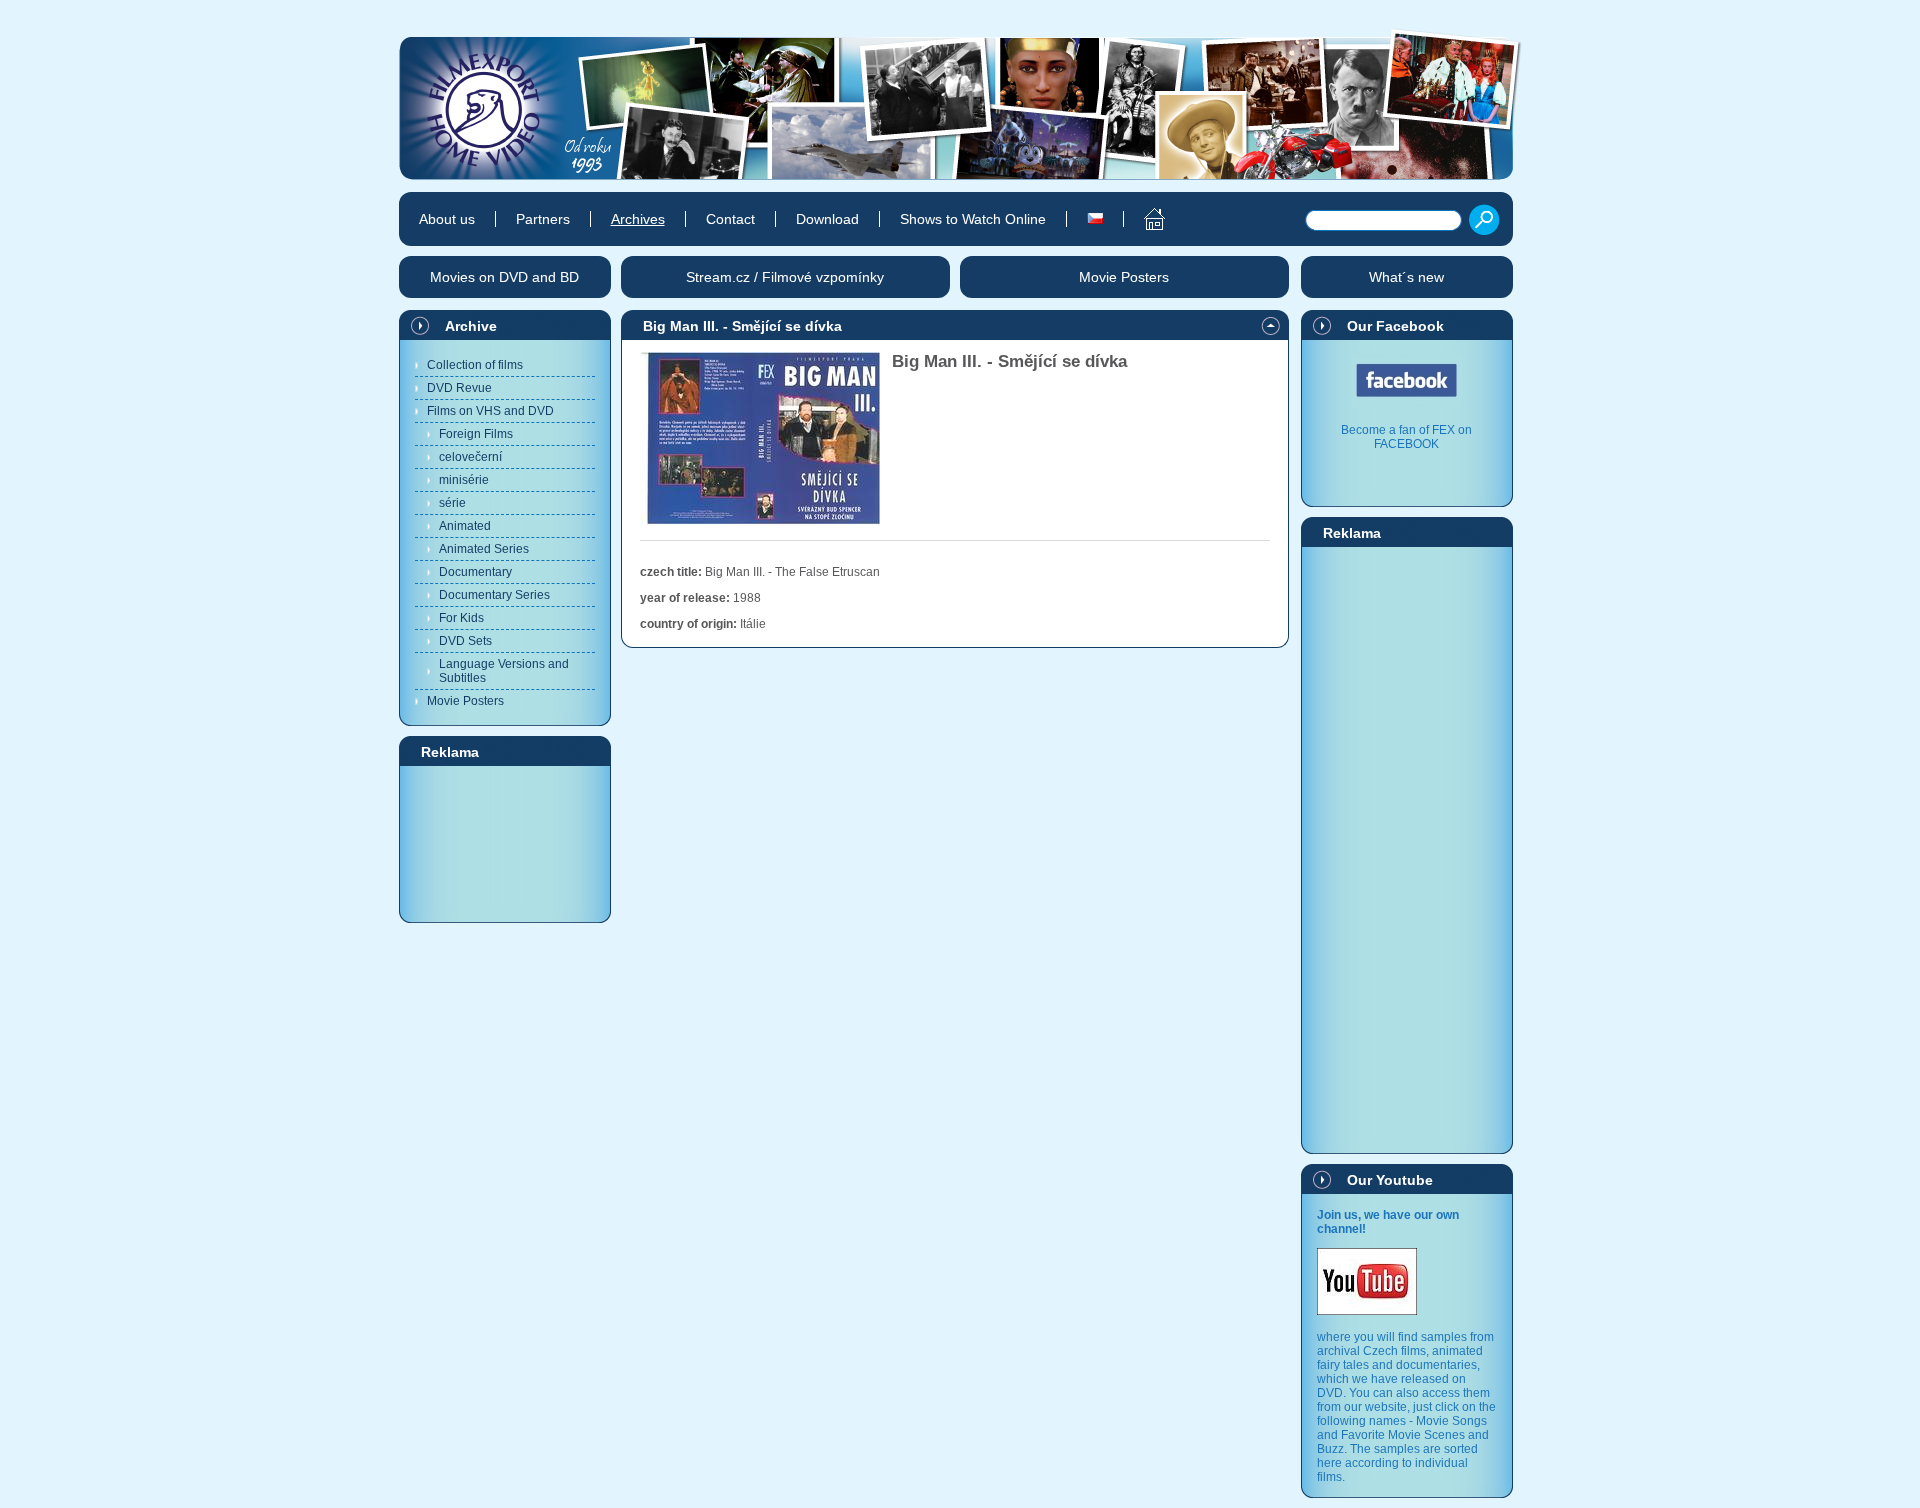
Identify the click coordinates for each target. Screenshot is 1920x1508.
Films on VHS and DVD (490, 411)
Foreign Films (476, 434)
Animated (465, 526)
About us (447, 219)
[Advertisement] (505, 843)
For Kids (461, 618)
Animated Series (484, 549)
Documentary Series (494, 595)
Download (827, 219)
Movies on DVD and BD (504, 277)
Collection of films (475, 365)
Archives (638, 219)
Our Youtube (1390, 1180)
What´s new (1406, 277)
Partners (543, 219)
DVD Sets (465, 641)
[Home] (1143, 219)
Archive (471, 326)
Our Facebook (1395, 326)
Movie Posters (465, 701)
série (452, 503)
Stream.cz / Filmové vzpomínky (785, 277)
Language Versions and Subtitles (504, 671)
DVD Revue (459, 388)
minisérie (464, 480)
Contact (730, 219)
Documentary (475, 572)
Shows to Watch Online (973, 219)
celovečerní (470, 457)
